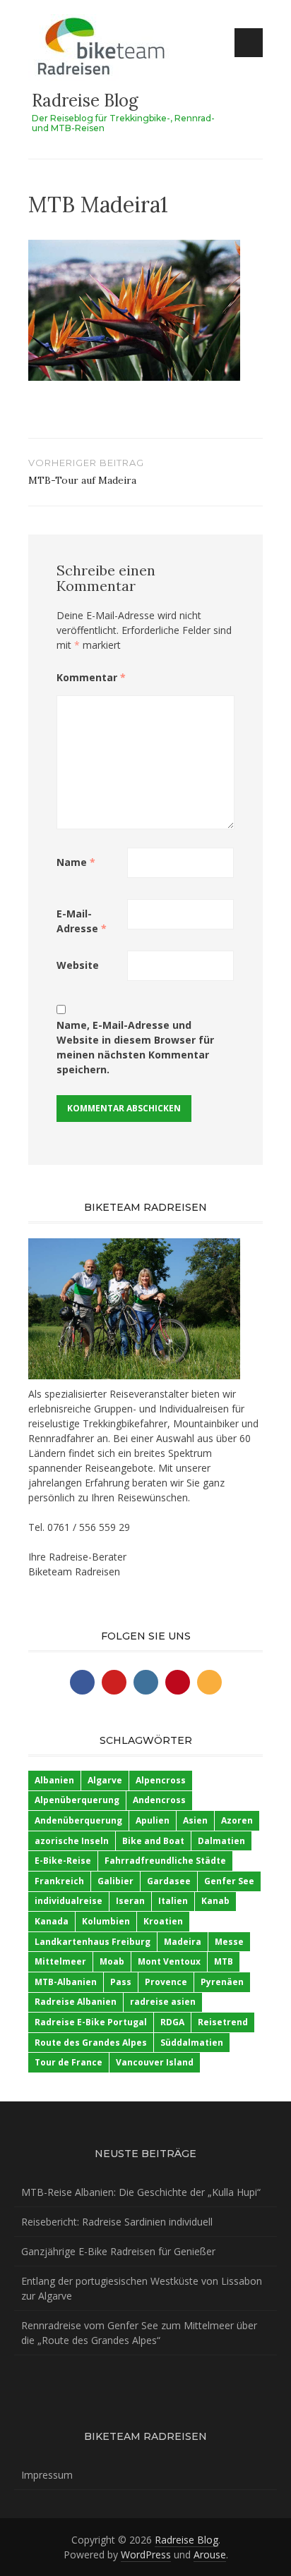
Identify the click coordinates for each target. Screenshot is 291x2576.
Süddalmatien (192, 2043)
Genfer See (229, 1881)
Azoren (237, 1820)
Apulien (153, 1820)
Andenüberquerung (78, 1820)
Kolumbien (106, 1921)
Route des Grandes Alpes (91, 2043)
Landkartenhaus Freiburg (93, 1942)
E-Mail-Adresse (82, 921)
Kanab (215, 1901)
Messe (229, 1942)
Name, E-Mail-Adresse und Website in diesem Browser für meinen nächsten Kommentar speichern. (135, 1047)
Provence (166, 1982)
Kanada (52, 1921)
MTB (224, 1961)
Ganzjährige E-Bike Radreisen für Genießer (118, 2251)
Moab (112, 1961)
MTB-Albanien (66, 1982)
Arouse (210, 2554)
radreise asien (163, 2002)
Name (76, 862)
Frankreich (59, 1881)
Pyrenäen (222, 1982)
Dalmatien (221, 1841)
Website (78, 965)
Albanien (54, 1780)
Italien (173, 1901)
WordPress (146, 2554)
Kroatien (163, 1921)
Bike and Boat (153, 1841)
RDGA (172, 2022)
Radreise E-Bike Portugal (91, 2022)
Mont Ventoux (169, 1961)
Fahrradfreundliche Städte (165, 1861)
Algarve (105, 1780)
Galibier (115, 1881)
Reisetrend (223, 2022)
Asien (195, 1820)
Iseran (130, 1901)
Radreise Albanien (76, 2002)
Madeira (183, 1942)
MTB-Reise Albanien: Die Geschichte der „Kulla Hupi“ (141, 2192)
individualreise (69, 1901)
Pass (121, 1982)
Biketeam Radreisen (74, 1571)
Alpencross (161, 1780)
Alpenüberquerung (77, 1800)
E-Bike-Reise (63, 1861)
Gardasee (169, 1881)
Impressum (47, 2475)
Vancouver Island (155, 2062)
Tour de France (69, 2062)
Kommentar (91, 677)
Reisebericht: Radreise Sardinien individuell (117, 2222)
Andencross (159, 1800)
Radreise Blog (85, 100)
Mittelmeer (60, 1961)
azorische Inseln (72, 1841)
